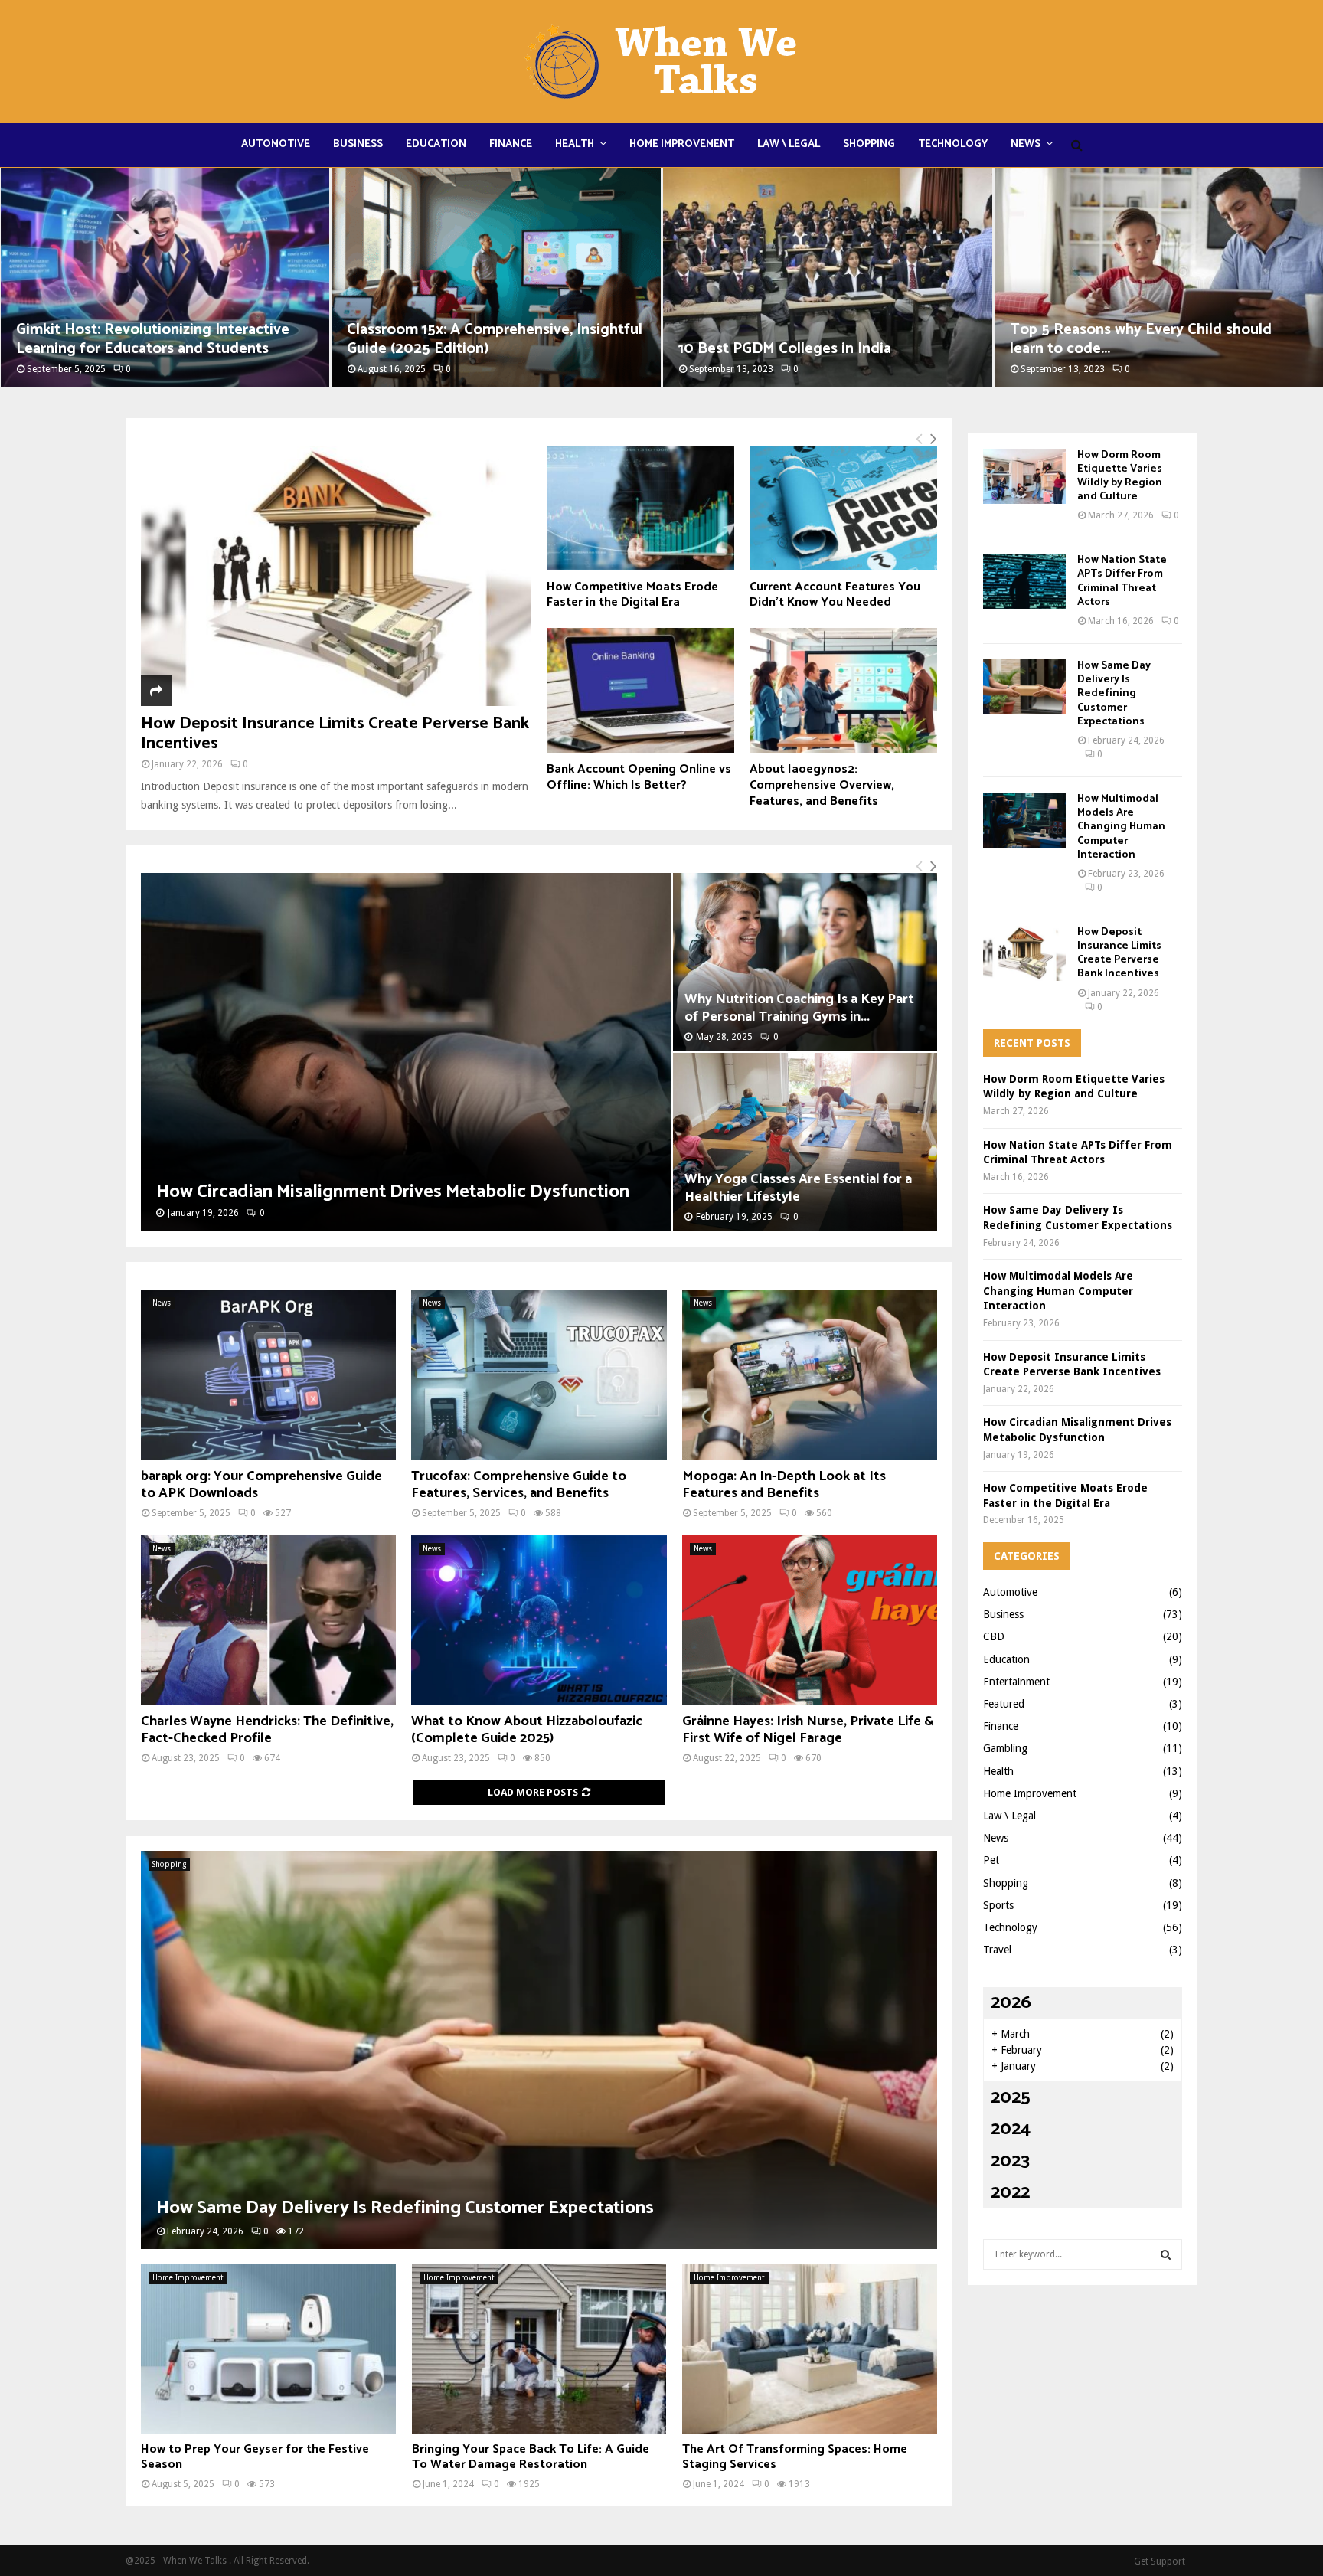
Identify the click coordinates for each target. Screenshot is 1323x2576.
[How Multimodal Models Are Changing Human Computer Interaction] (1024, 820)
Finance (511, 144)
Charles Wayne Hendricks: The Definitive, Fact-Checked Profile (267, 1730)
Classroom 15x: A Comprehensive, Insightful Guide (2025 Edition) (163, 339)
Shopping (869, 144)
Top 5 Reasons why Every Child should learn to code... (809, 339)
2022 (1010, 2193)
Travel (997, 1950)
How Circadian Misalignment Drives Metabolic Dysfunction (393, 1192)
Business (358, 144)
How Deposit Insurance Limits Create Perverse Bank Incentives (335, 734)
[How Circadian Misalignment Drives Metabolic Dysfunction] (406, 1052)
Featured (1004, 1704)
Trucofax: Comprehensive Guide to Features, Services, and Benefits (519, 1485)
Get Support (1160, 2561)
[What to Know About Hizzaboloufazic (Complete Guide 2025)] (539, 1620)
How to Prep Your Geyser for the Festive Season (255, 2457)
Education (436, 144)
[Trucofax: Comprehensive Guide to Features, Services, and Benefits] (539, 1375)
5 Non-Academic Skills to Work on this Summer (1141, 339)
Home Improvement (682, 144)
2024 (1011, 2129)
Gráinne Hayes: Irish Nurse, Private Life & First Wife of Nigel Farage (808, 1730)
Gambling (1005, 1748)
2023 (1010, 2161)
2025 (1011, 2098)
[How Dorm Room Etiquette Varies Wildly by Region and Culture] (1024, 476)
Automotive (276, 144)
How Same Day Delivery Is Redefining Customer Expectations (405, 2208)
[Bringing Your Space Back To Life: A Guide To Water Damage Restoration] (539, 2349)
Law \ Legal (789, 144)
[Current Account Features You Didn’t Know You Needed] (843, 508)
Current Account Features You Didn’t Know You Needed (835, 595)
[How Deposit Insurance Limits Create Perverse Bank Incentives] (336, 576)
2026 (1011, 2003)
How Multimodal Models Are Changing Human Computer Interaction (1121, 827)
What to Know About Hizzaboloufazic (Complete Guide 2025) (527, 1730)
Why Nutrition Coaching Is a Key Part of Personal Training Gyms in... (799, 1008)
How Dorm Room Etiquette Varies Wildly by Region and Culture (1120, 476)
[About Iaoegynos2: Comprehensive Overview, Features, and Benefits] (843, 690)
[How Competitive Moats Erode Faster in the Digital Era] (640, 508)
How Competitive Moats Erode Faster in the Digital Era (632, 595)
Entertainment (1016, 1682)
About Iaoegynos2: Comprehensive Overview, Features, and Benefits (822, 785)
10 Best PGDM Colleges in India (453, 349)
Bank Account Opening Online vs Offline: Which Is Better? (639, 777)
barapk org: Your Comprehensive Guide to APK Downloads (261, 1485)
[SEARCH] (1166, 2254)
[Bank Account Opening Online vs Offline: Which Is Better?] (640, 690)
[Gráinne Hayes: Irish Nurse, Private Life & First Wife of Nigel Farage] (810, 1620)
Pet (991, 1860)
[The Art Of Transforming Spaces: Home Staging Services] (810, 2349)
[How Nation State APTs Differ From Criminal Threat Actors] (1024, 581)
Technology (953, 144)
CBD (994, 1636)
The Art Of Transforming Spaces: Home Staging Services (795, 2457)
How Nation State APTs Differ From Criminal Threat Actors (1122, 581)
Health (575, 144)
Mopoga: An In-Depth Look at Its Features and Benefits (784, 1485)
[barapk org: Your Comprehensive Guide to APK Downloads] (268, 1375)
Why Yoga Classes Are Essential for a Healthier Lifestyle (798, 1188)
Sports (998, 1905)
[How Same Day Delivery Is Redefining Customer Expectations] (539, 2050)
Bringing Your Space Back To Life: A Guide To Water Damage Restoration (531, 2457)
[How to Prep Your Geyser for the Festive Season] (268, 2349)
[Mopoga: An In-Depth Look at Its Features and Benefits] (810, 1375)
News (1026, 144)
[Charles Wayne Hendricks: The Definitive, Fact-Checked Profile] (268, 1620)
